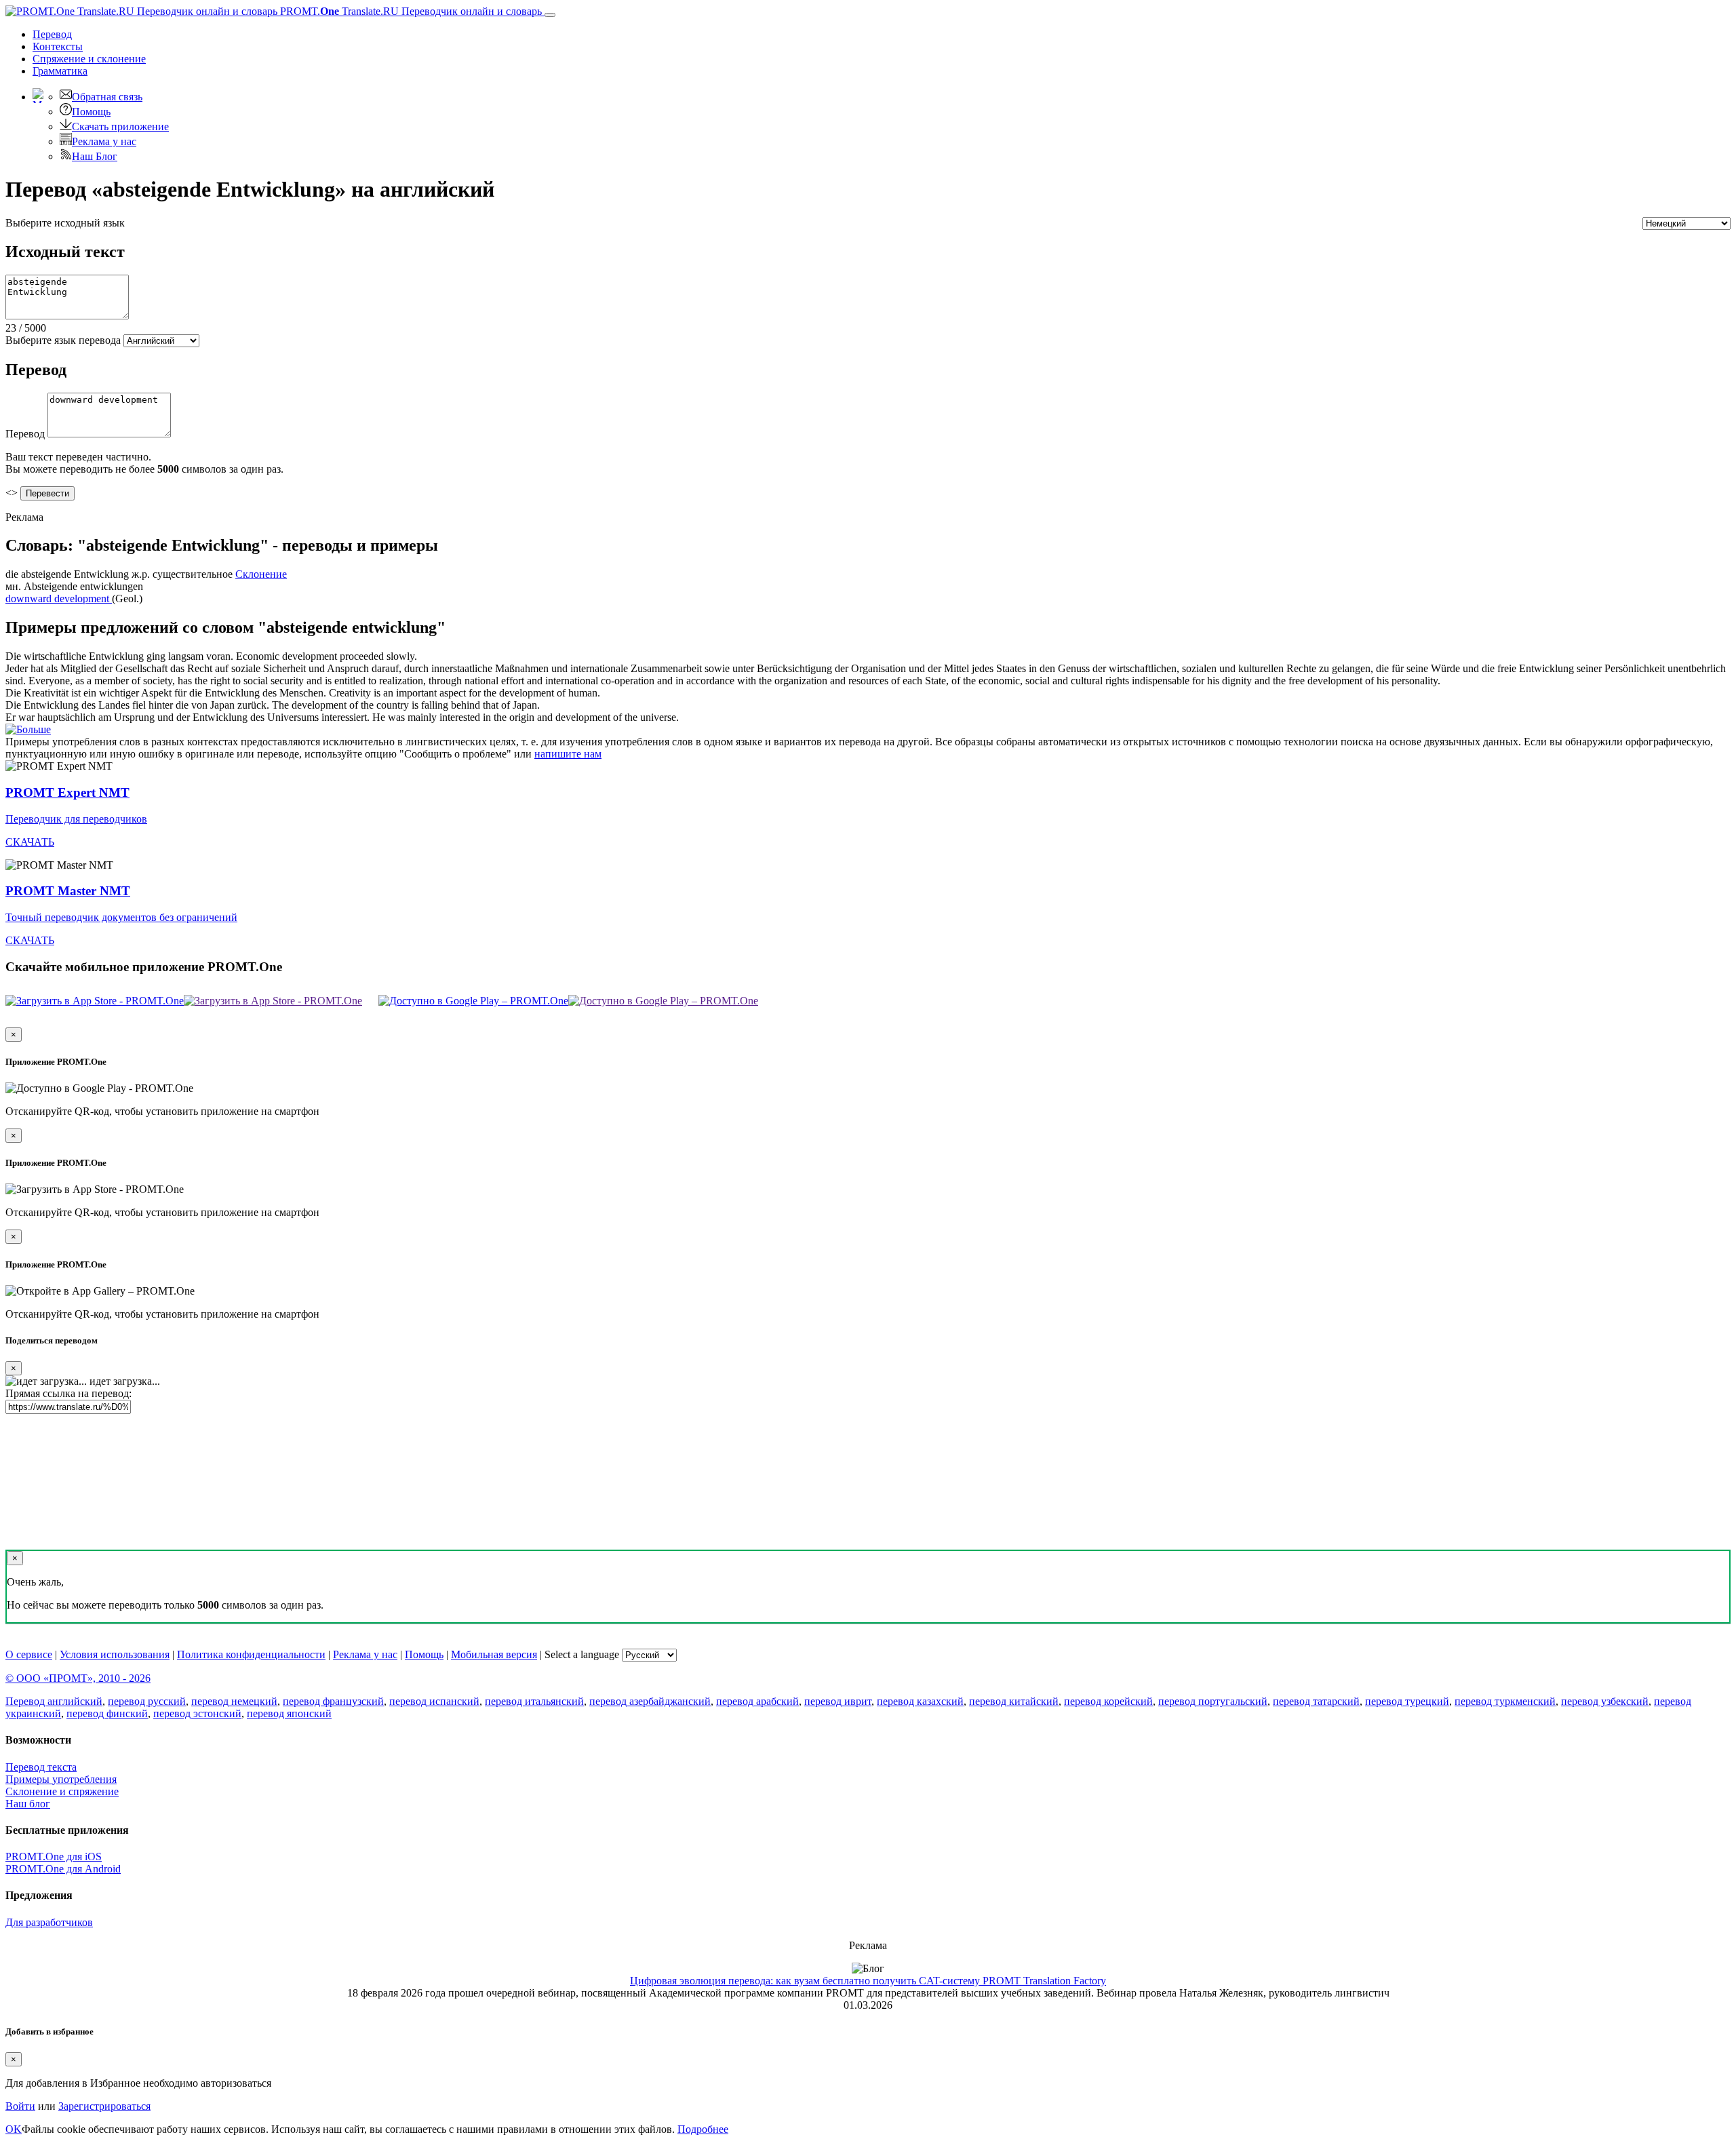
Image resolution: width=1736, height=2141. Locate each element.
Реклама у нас (104, 141)
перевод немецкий (234, 1701)
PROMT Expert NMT (67, 792)
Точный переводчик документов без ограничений (121, 917)
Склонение (261, 574)
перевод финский (107, 1713)
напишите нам (568, 754)
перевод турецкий (1407, 1701)
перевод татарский (1316, 1701)
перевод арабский (757, 1701)
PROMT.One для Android (63, 1869)
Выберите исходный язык (65, 223)
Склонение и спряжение (62, 1791)
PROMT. (410, 11)
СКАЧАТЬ (30, 842)
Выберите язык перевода (63, 340)
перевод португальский (1213, 1701)
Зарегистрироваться (104, 2106)
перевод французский (333, 1701)
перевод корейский (1108, 1701)
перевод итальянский (534, 1701)
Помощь (91, 112)
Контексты (58, 46)
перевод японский (289, 1713)
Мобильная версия (494, 1654)
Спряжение (89, 59)
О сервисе (29, 1654)
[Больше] (28, 729)
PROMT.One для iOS (54, 1857)
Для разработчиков (49, 1922)
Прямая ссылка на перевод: (68, 1393)
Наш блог (28, 1804)
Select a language (582, 1654)
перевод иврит (838, 1701)
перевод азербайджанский (650, 1701)
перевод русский (147, 1701)
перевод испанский (434, 1701)
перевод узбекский (1605, 1701)
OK (14, 2129)
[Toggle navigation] (550, 15)
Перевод (52, 34)
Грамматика (60, 71)
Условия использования (115, 1654)
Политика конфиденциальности (251, 1654)
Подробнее (703, 2129)
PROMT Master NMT (68, 891)
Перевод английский (54, 1701)
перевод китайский (1014, 1701)
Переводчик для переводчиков (76, 819)
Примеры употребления (61, 1779)
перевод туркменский (1505, 1701)
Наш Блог (95, 156)
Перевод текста (41, 1767)
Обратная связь (107, 97)
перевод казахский (920, 1701)
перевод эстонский (197, 1713)
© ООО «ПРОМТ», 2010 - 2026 (78, 1678)
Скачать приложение (120, 126)
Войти (20, 2106)
